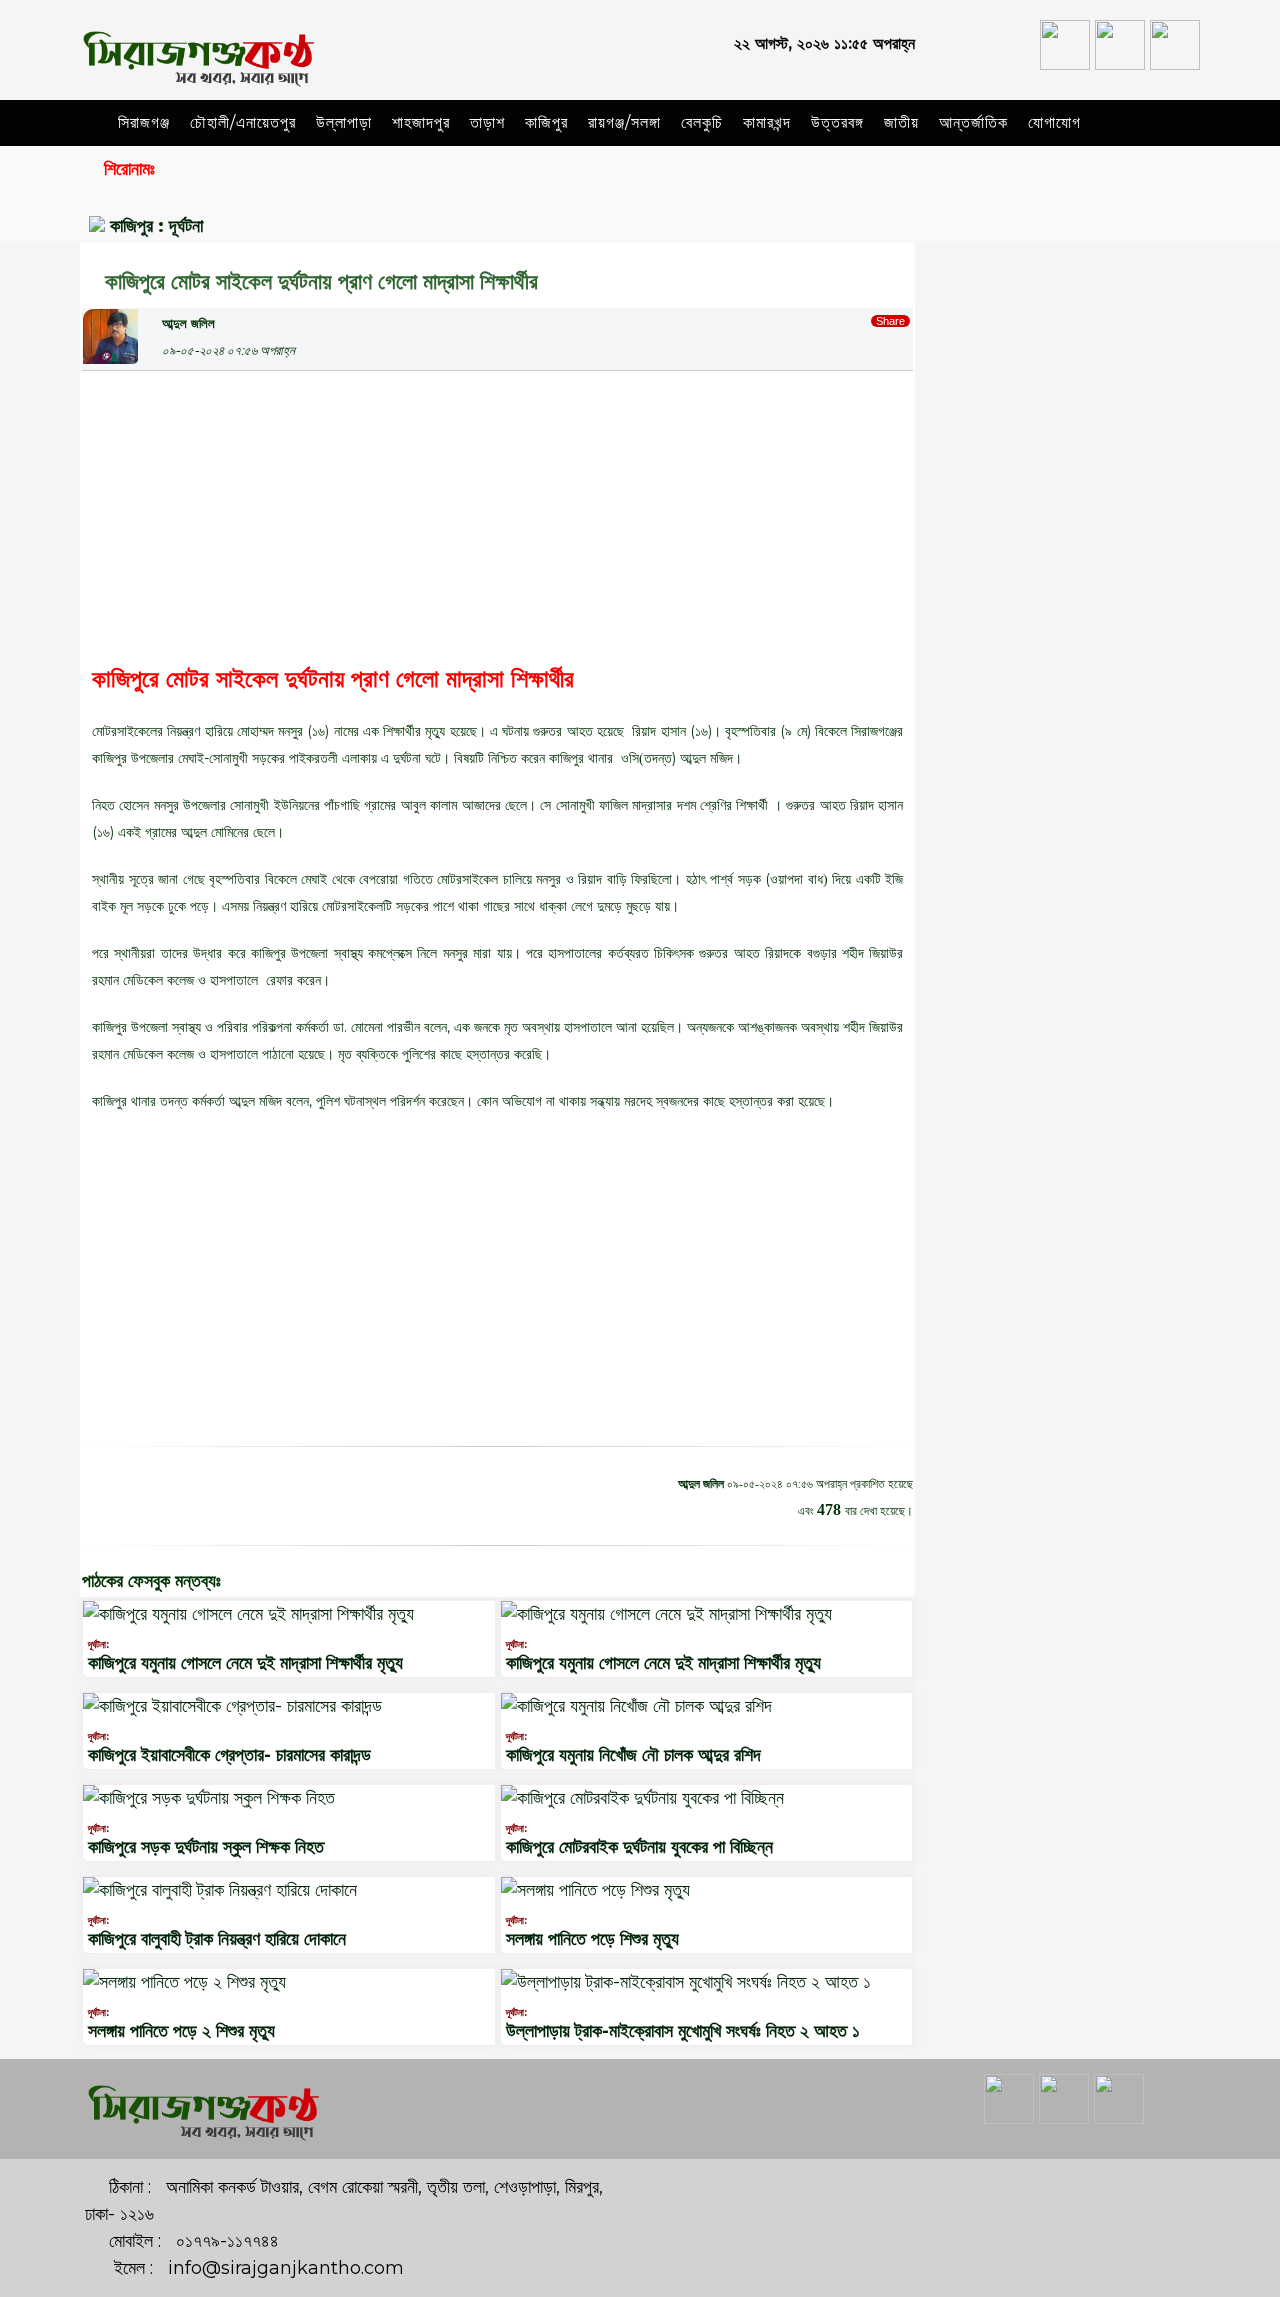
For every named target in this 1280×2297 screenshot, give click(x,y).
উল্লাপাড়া (344, 122)
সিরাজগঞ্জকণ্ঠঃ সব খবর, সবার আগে (1070, 276)
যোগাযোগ (1054, 122)
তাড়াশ (487, 122)
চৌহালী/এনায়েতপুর (243, 122)
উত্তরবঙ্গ (837, 122)
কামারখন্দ (767, 122)
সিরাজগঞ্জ (144, 122)
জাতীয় (901, 122)
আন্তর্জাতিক (973, 122)
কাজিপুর (546, 122)
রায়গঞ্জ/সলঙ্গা (624, 122)
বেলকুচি (702, 122)
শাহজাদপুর (421, 122)
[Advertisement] (497, 511)
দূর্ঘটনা (186, 226)
